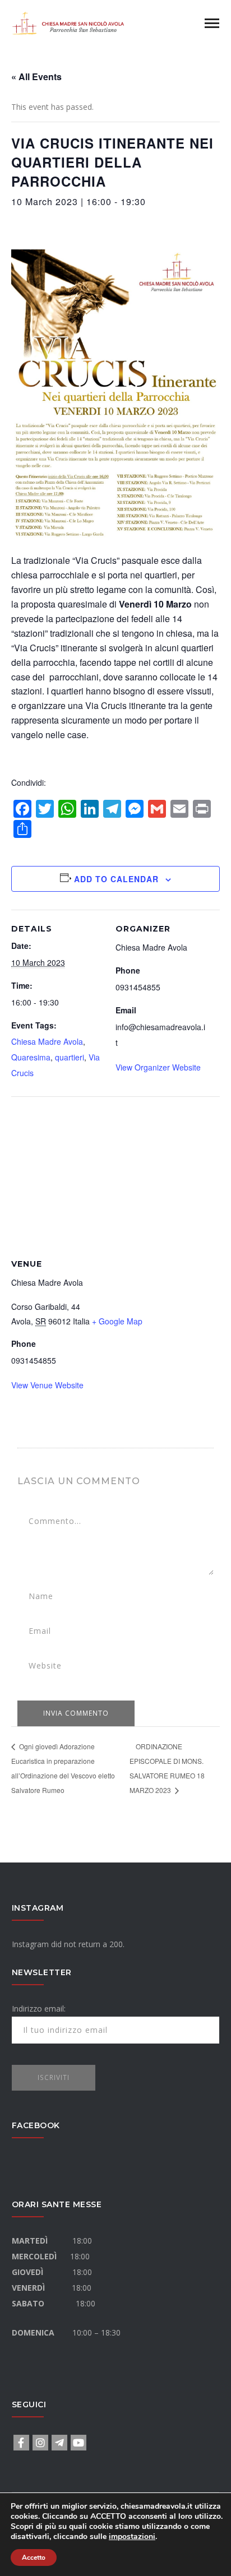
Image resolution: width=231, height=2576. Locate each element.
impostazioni (132, 2537)
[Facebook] (21, 2443)
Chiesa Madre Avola (47, 1041)
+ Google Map (117, 1321)
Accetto (34, 2558)
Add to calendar (116, 879)
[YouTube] (78, 2443)
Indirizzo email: (39, 2009)
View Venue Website (47, 1385)
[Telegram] (59, 2443)
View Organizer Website (158, 1067)
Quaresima (31, 1057)
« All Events (36, 77)
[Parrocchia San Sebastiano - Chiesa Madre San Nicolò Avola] (68, 22)
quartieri (70, 1057)
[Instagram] (40, 2443)
